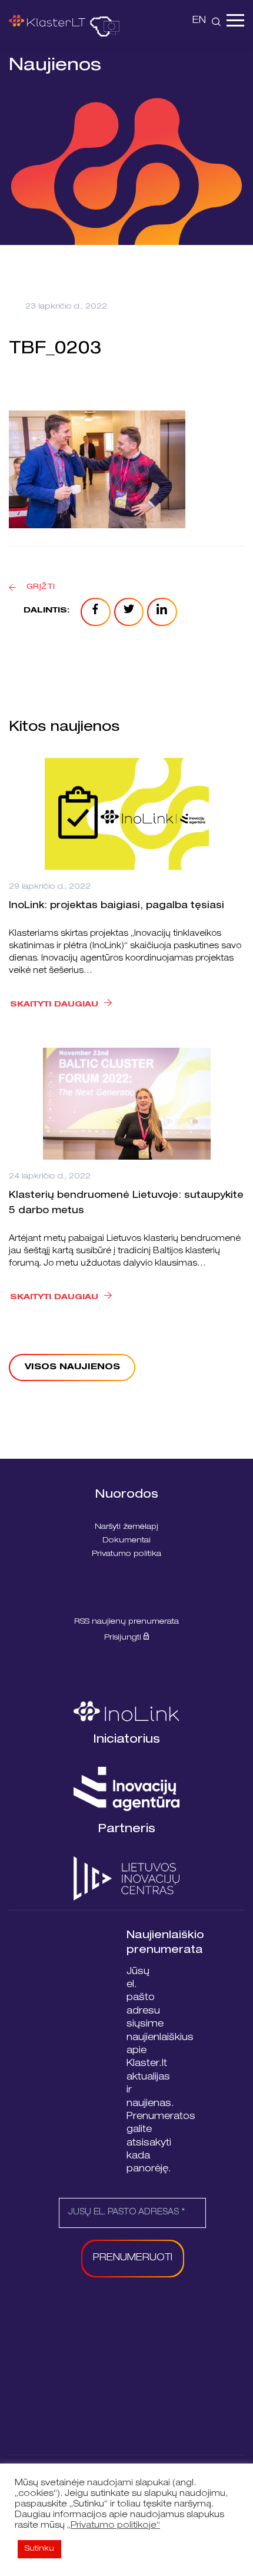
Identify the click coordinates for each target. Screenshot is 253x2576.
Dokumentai (126, 1541)
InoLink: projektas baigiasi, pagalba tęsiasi (116, 906)
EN (199, 21)
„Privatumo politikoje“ (114, 2526)
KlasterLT (47, 21)
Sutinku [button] (39, 2549)
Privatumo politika (126, 1554)
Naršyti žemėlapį (126, 1527)
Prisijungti (124, 1638)
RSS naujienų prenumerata (126, 1622)
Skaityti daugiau (54, 1005)
